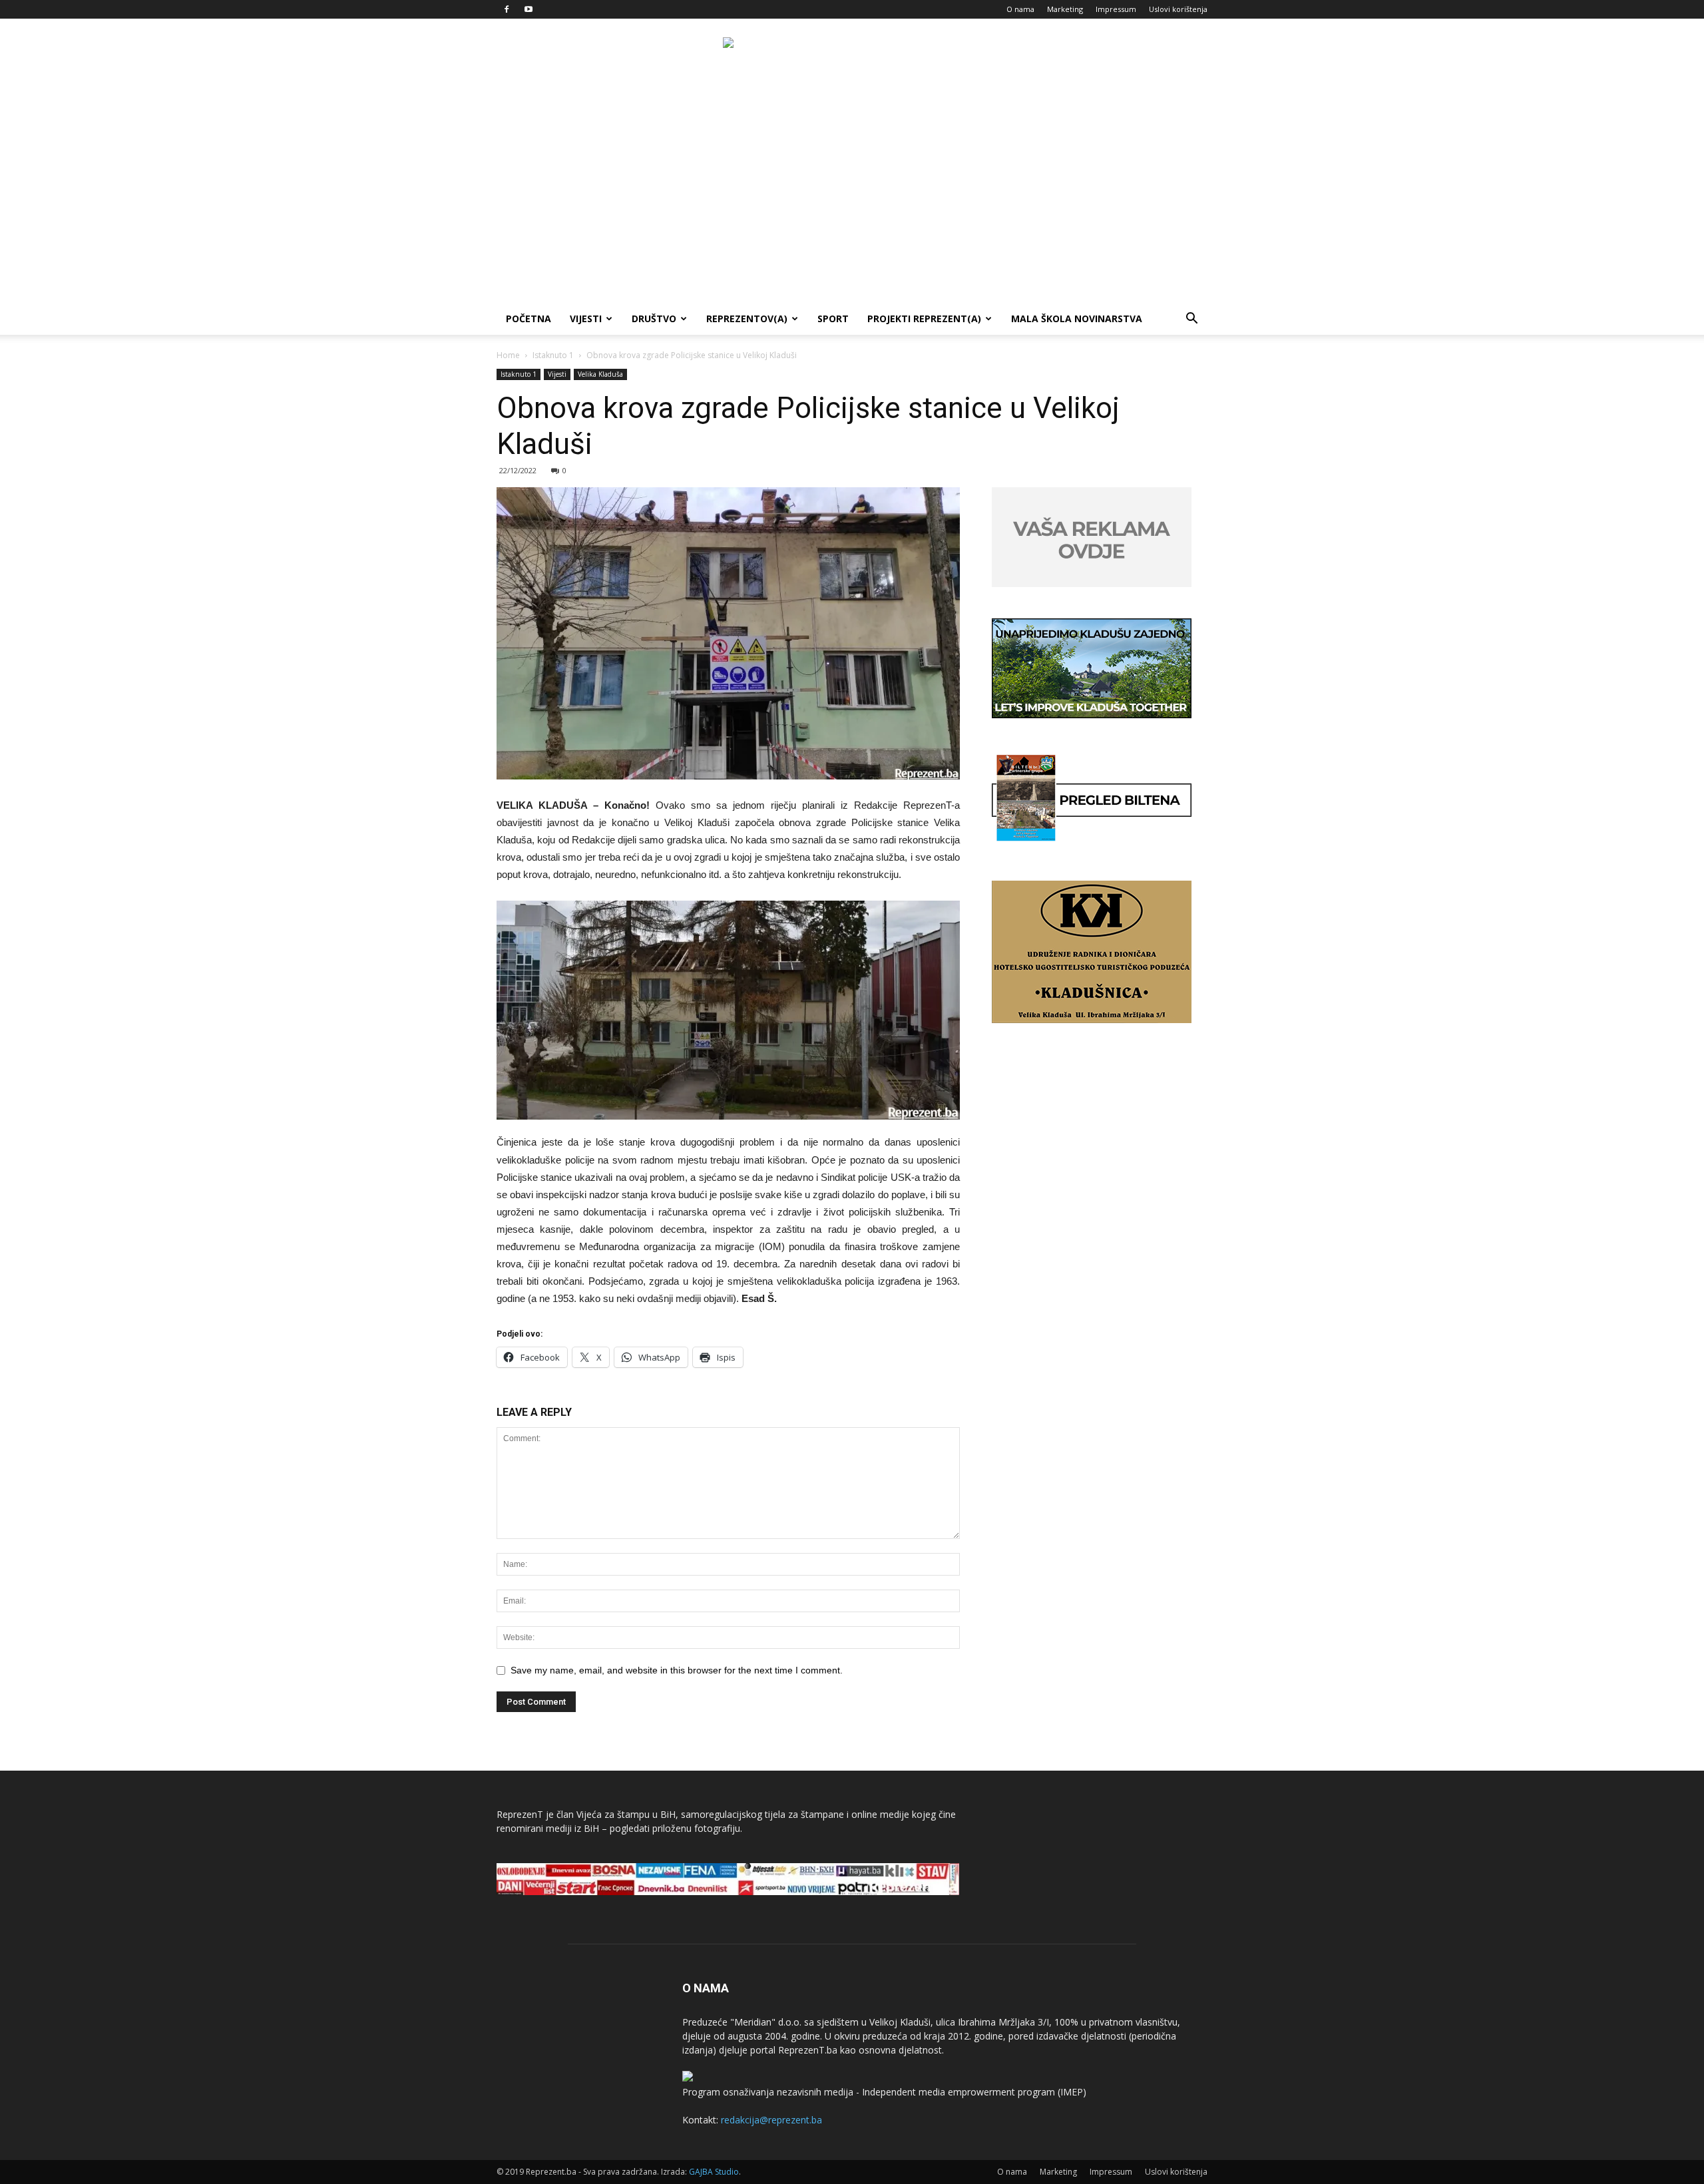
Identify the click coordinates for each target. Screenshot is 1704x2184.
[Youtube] (529, 9)
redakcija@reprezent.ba (771, 2120)
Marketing (1065, 9)
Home (508, 355)
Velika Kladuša (600, 374)
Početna (529, 319)
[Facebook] (507, 9)
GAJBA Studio (714, 2172)
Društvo (654, 319)
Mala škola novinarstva (1077, 319)
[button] (1191, 320)
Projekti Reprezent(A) (924, 319)
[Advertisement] (852, 203)
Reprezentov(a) (747, 319)
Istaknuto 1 (553, 355)
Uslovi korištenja (1178, 9)
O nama (1020, 9)
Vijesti (586, 319)
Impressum (1116, 9)
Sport (833, 319)
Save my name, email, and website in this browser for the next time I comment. (677, 1670)
